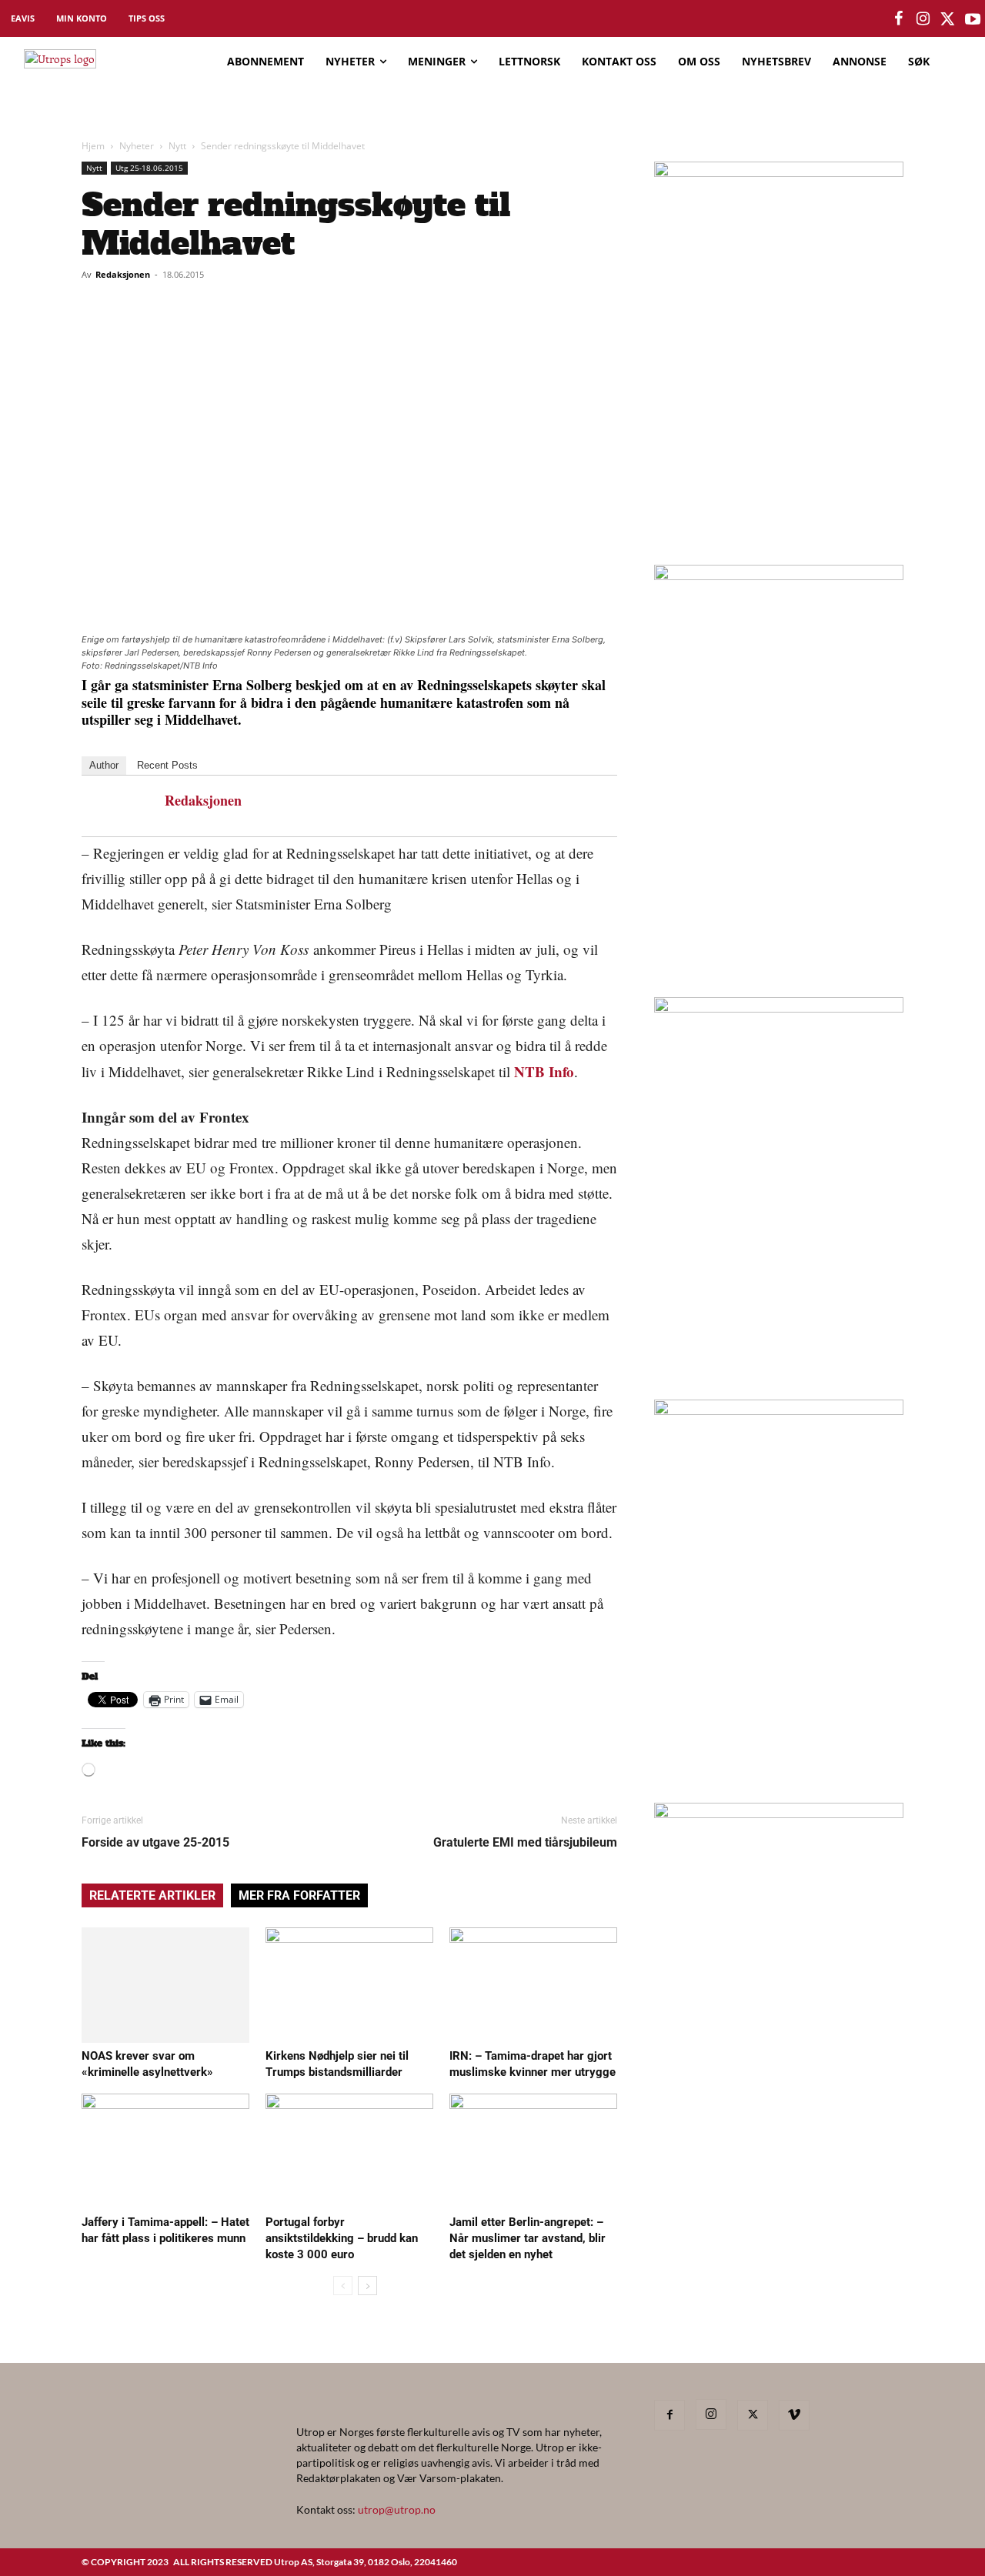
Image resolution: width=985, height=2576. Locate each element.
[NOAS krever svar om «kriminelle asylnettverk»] (165, 1985)
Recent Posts (167, 765)
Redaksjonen (123, 274)
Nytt (177, 146)
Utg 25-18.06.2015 (149, 168)
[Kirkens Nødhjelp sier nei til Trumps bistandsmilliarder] (349, 1985)
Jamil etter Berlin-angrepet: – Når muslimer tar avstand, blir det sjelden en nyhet (528, 2238)
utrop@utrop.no (397, 2509)
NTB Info (544, 1071)
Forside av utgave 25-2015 (155, 1842)
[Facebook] (669, 2415)
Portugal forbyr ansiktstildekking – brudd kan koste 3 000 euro (342, 2238)
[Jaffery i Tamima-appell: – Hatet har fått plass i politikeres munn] (165, 2151)
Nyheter (137, 146)
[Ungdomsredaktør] (779, 1410)
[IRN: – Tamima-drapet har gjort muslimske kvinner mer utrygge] (533, 1985)
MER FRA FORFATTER (299, 1895)
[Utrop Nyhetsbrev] (779, 1814)
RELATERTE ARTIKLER (152, 1895)
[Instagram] (711, 2414)
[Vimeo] (794, 2415)
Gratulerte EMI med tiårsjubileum (525, 1842)
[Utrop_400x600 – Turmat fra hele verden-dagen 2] (779, 172)
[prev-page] (343, 2286)
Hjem (93, 146)
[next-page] (367, 2286)
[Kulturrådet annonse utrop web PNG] (779, 1008)
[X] (753, 2415)
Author (104, 765)
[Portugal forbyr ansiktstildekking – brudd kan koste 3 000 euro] (349, 2151)
